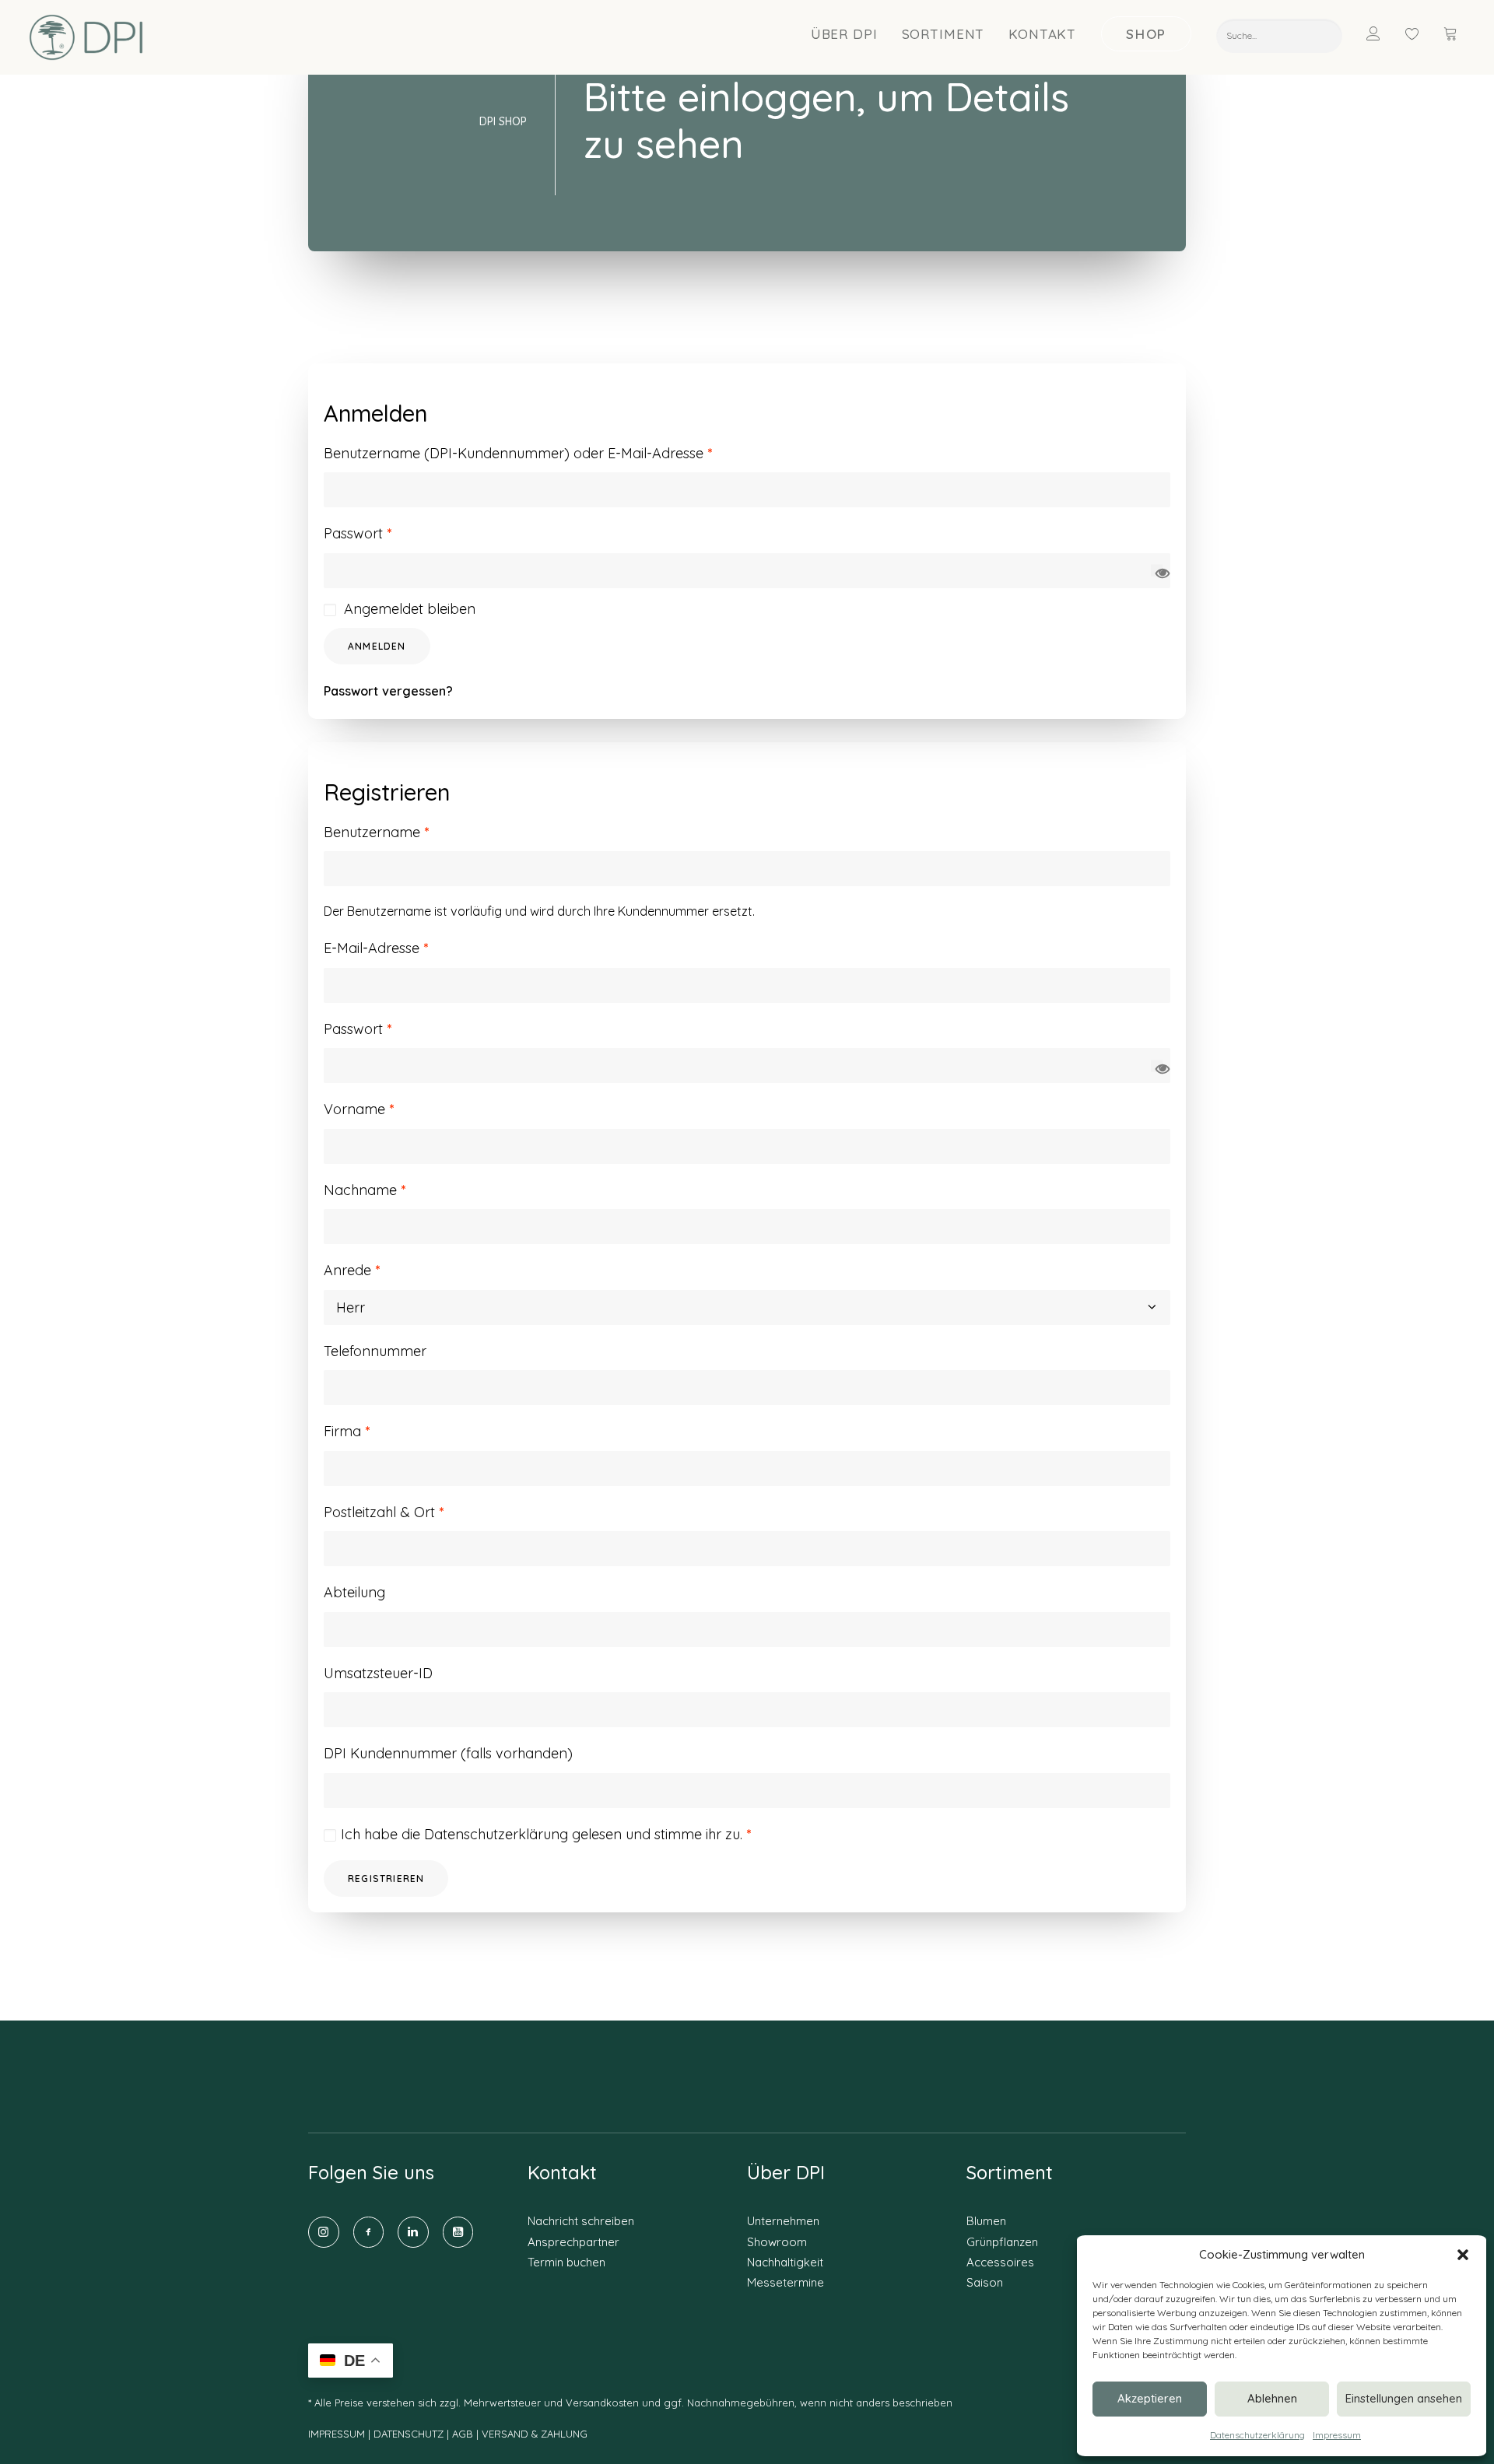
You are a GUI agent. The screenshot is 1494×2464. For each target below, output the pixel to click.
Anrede (352, 1270)
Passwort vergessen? (388, 691)
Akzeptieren (1150, 2398)
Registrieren (386, 1879)
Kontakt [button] (1042, 34)
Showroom (777, 2242)
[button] (1463, 2255)
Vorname (359, 1109)
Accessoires (1000, 2262)
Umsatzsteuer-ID (378, 1673)
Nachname (365, 1190)
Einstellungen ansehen (1404, 2398)
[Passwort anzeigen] (1157, 571)
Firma (347, 1431)
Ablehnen (1272, 2398)
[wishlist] (1419, 33)
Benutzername (376, 832)
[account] (1383, 33)
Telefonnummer (375, 1351)
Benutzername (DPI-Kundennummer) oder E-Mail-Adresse (518, 453)
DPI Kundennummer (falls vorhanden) (448, 1753)
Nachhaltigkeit (785, 2262)
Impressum (1337, 2435)
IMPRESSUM (337, 2434)
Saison (985, 2282)
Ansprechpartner (573, 2242)
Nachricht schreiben (581, 2221)
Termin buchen (566, 2262)
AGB (463, 2434)
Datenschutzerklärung (1257, 2435)
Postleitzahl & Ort (384, 1512)
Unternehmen (783, 2221)
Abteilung (354, 1592)
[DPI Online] (87, 37)
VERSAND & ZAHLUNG (535, 2434)
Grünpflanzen (1002, 2242)
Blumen (986, 2221)
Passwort (358, 533)
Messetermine (786, 2282)
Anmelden (377, 646)
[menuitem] (845, 33)
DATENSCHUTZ (410, 2434)
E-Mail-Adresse (376, 948)
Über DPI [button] (844, 34)
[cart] (1452, 33)
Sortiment (943, 34)
